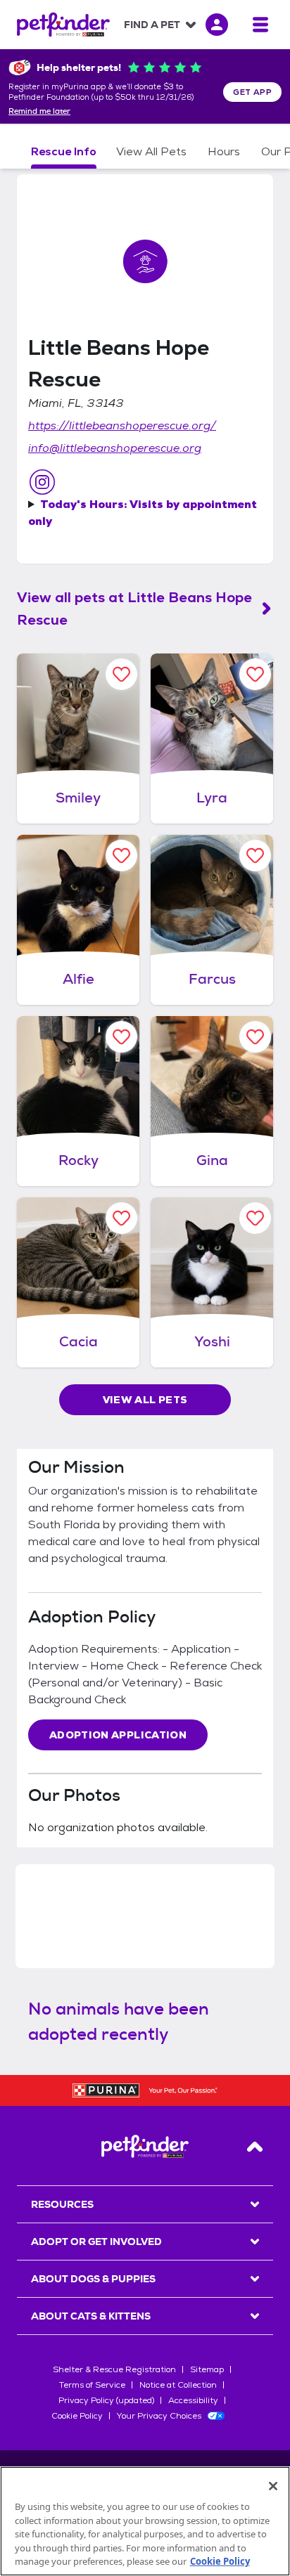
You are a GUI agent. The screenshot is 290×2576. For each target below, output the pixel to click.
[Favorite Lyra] (255, 674)
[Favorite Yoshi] (255, 1218)
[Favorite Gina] (255, 1037)
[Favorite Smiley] (121, 674)
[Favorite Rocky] (121, 1037)
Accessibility (193, 2400)
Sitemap (207, 2369)
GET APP (252, 92)
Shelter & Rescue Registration (114, 2369)
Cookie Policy (77, 2416)
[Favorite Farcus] (255, 856)
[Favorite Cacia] (121, 1218)
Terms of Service (92, 2385)
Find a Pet (152, 25)
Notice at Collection (178, 2385)
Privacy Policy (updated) (106, 2400)
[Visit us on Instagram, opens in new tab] (42, 482)
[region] (145, 2521)
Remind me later (39, 112)
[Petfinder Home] (63, 25)
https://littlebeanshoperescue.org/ (122, 425)
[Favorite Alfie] (121, 856)
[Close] (273, 2486)
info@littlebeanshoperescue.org (115, 448)
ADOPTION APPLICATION (118, 1735)
